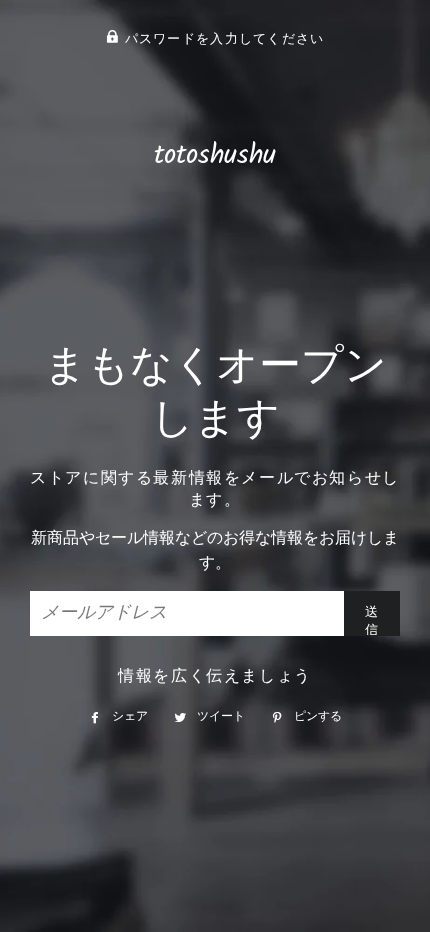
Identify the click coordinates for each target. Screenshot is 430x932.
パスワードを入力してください (221, 39)
